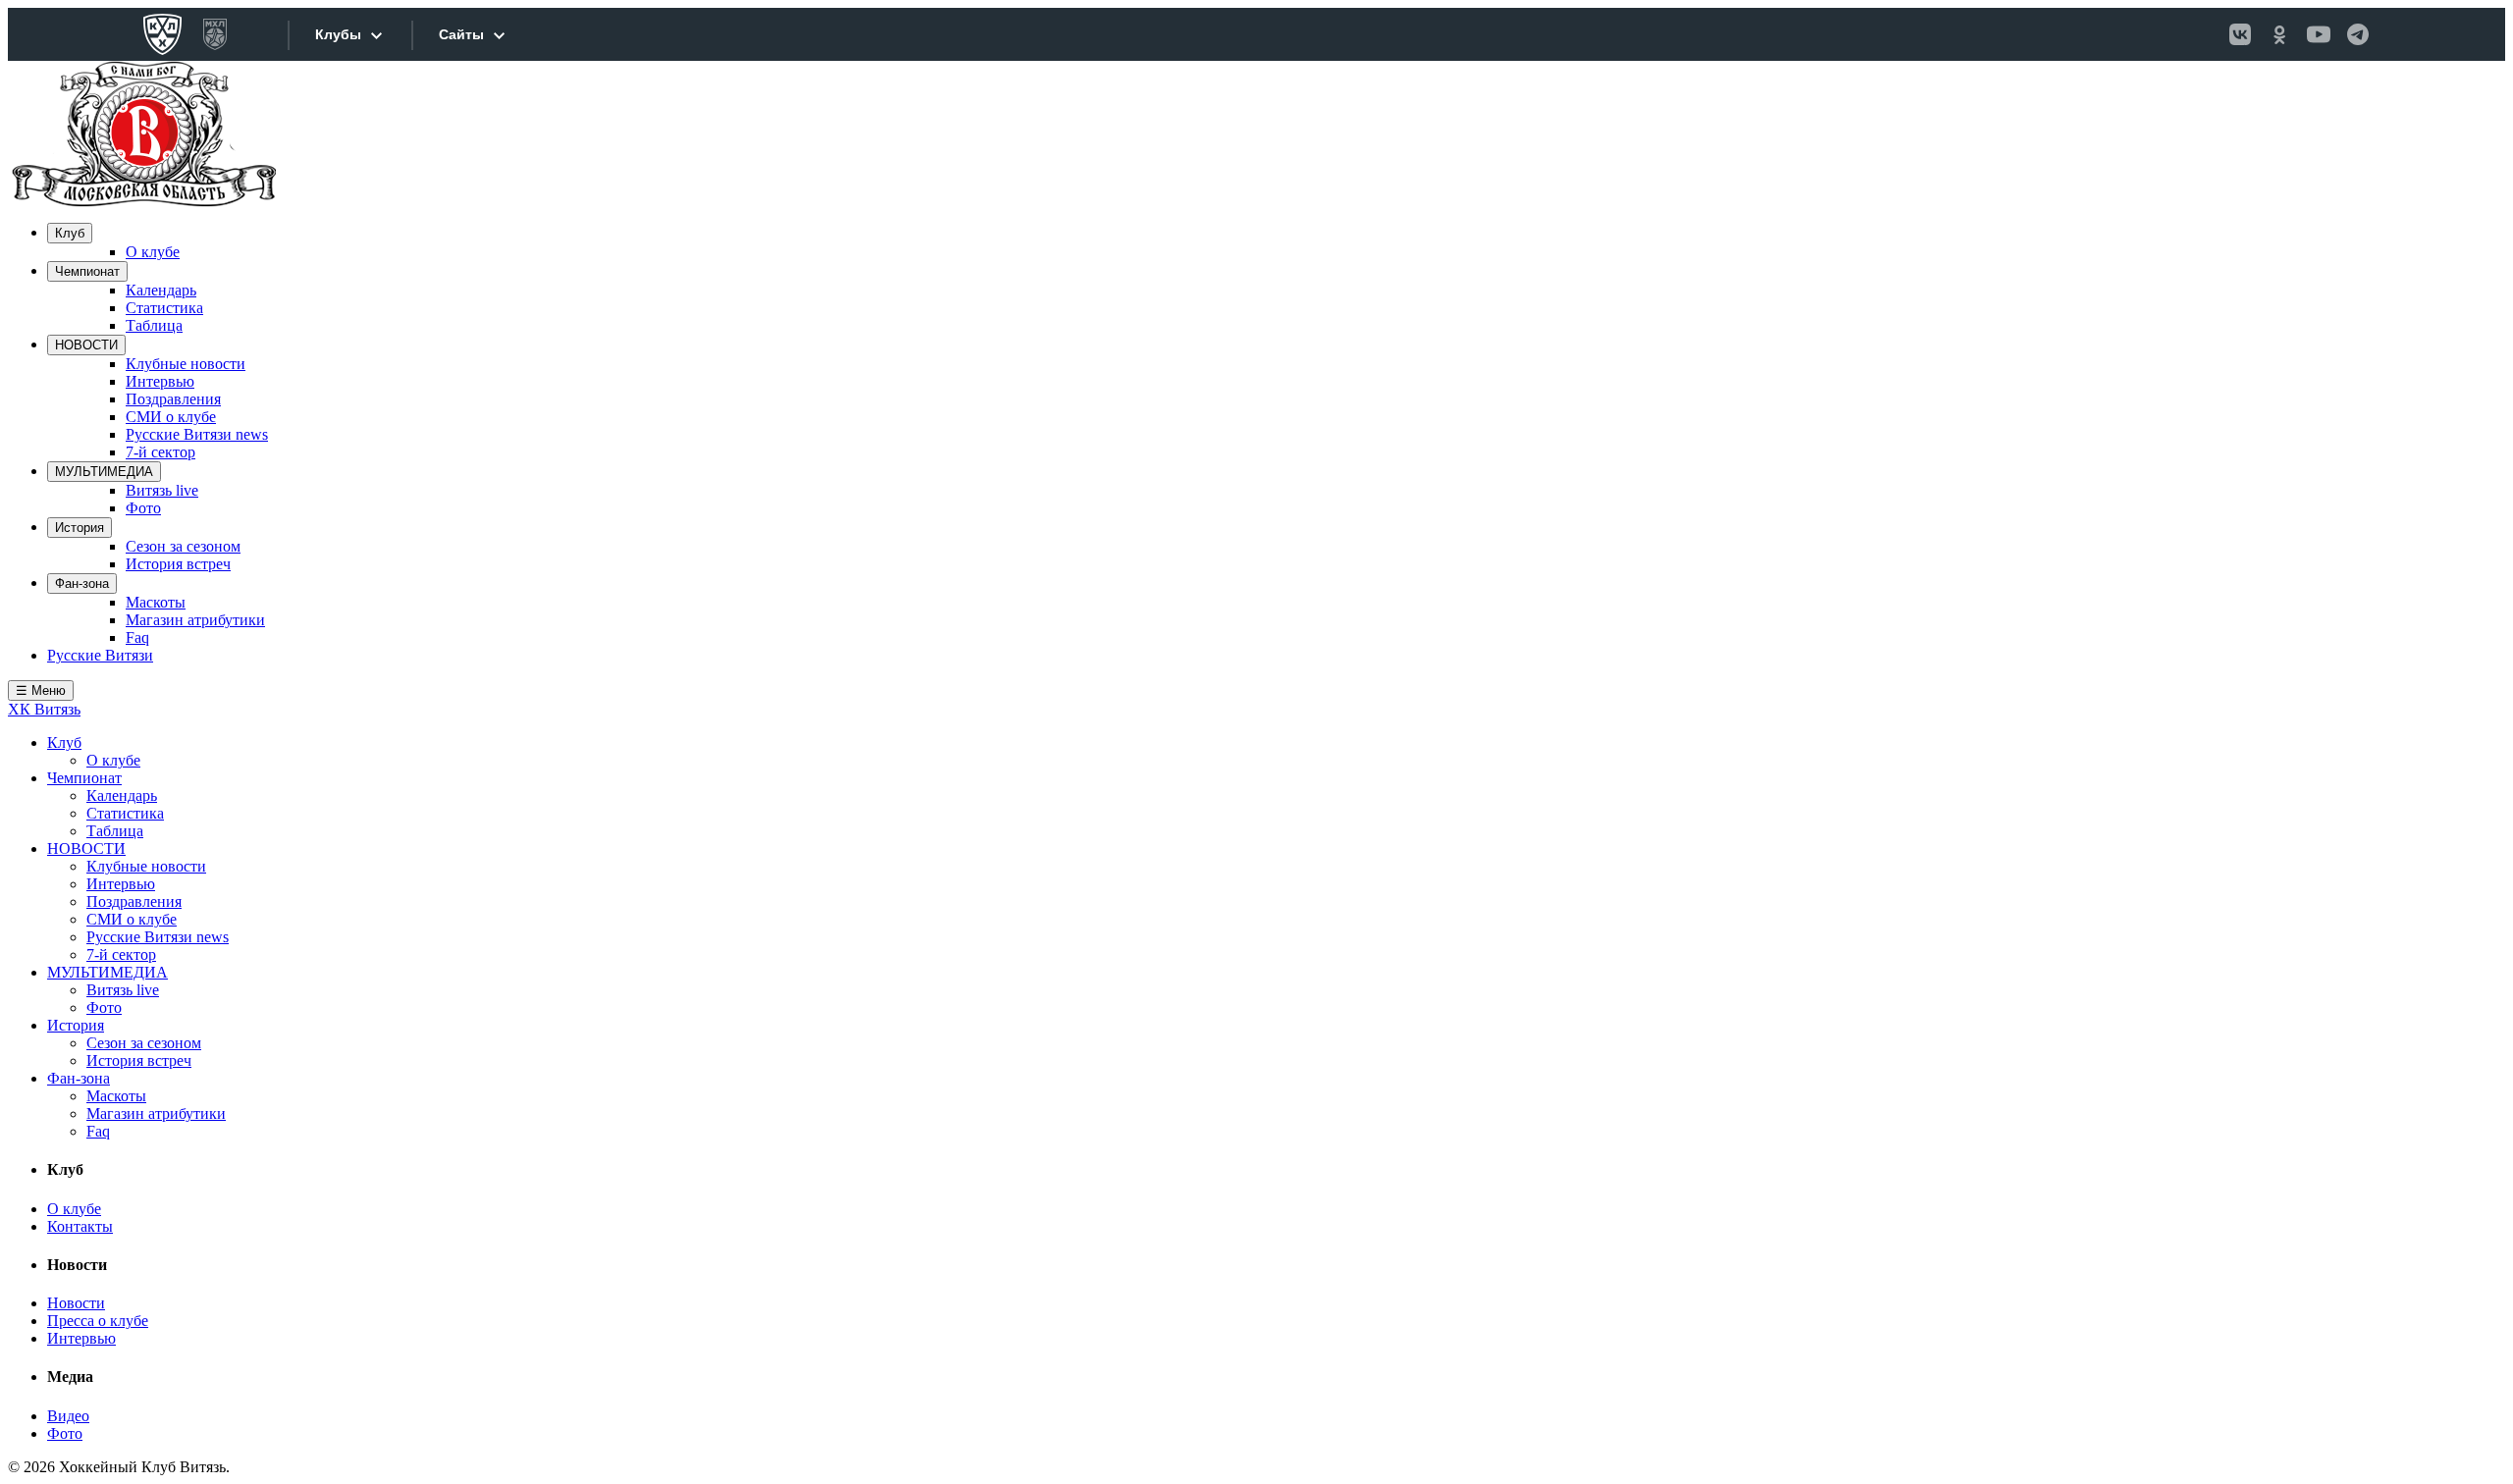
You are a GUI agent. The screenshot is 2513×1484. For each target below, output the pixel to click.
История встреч (178, 564)
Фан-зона (82, 583)
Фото (143, 508)
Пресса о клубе (98, 1321)
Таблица (154, 325)
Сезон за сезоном (183, 546)
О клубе (153, 252)
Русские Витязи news (197, 434)
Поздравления (173, 399)
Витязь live (162, 490)
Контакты (80, 1226)
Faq (137, 637)
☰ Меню (41, 690)
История (80, 528)
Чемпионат (87, 271)
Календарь (161, 290)
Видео (68, 1416)
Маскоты (156, 602)
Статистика (164, 308)
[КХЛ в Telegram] (2358, 34)
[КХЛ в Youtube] (2319, 34)
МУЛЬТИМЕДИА (104, 472)
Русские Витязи (100, 655)
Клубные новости (186, 364)
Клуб (70, 233)
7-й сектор (160, 452)
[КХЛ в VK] (2240, 34)
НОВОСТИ (86, 345)
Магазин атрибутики (195, 620)
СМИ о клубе (171, 417)
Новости (76, 1303)
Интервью (160, 381)
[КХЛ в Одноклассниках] (2279, 34)
